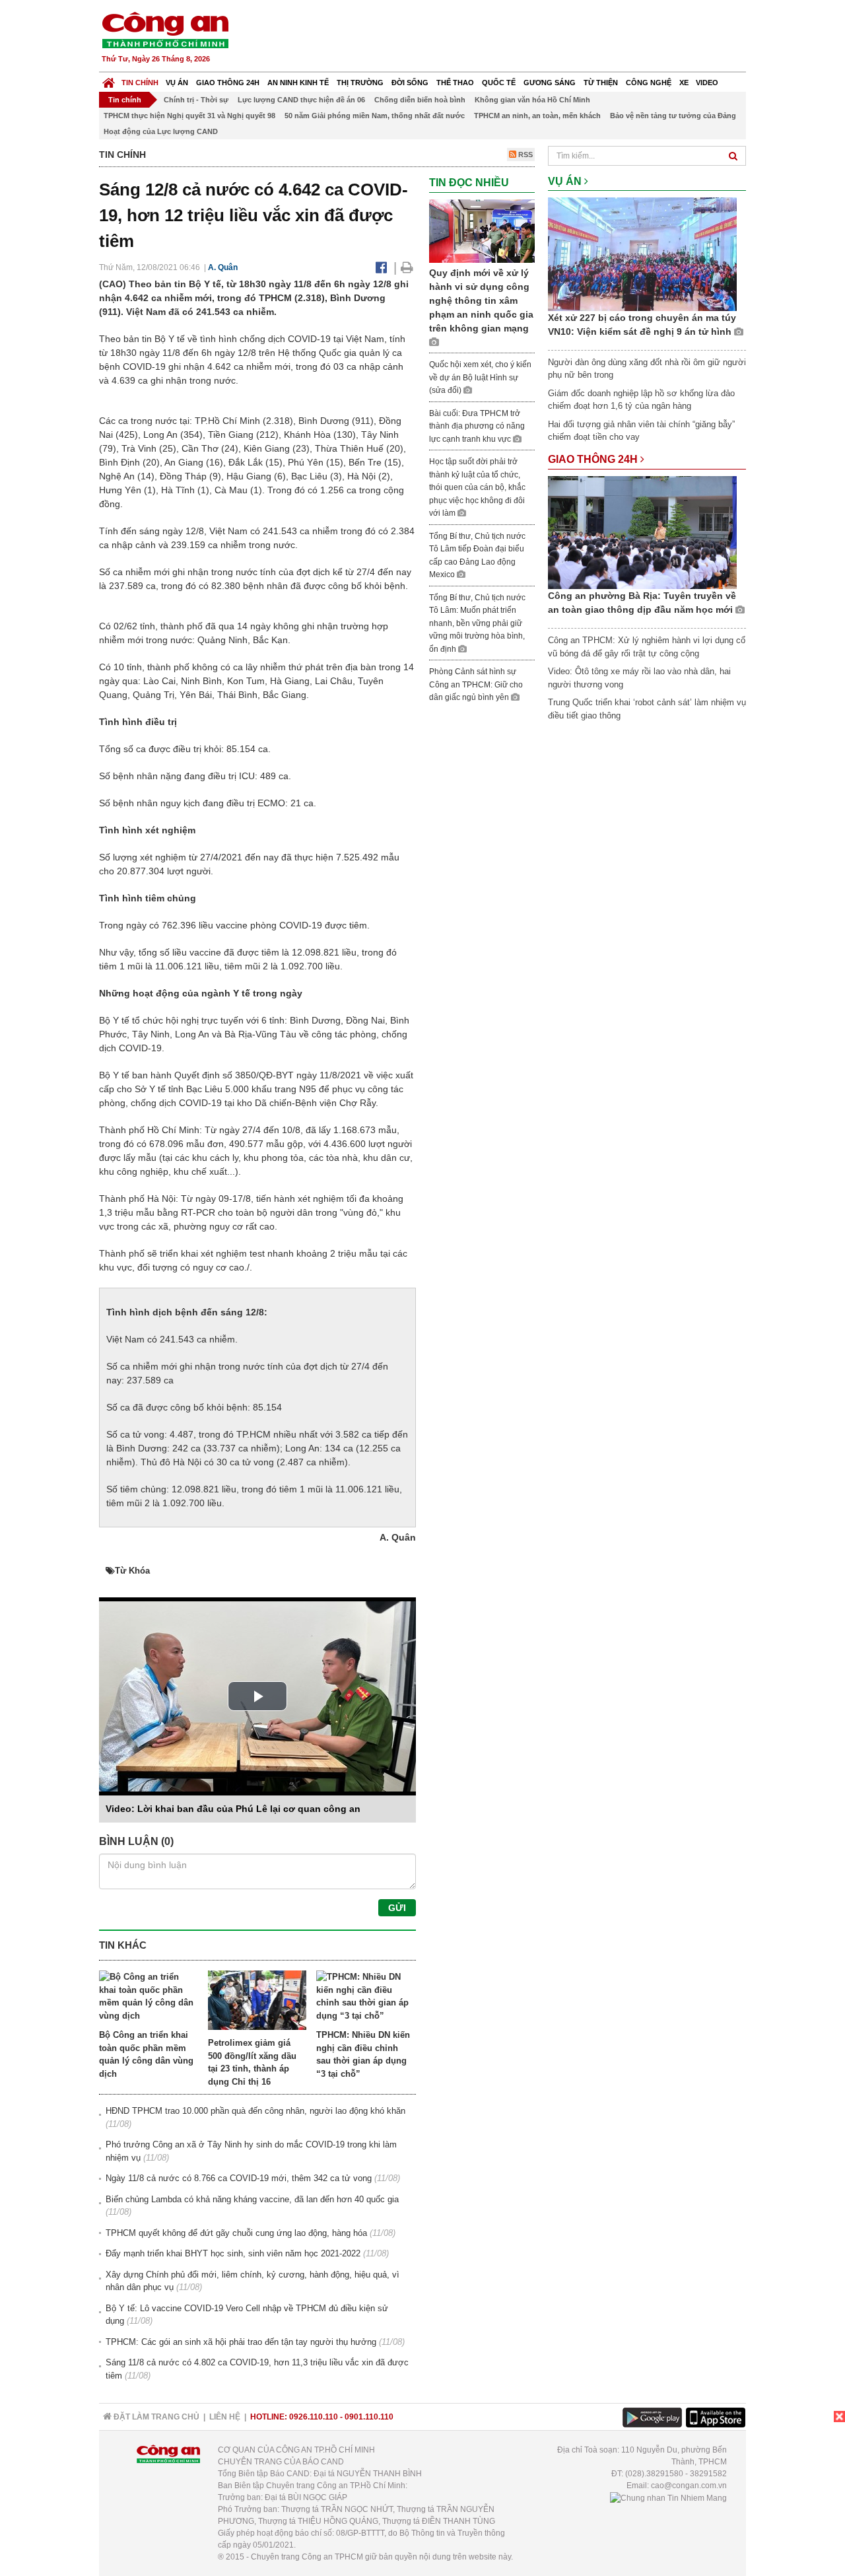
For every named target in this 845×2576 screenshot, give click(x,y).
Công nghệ (649, 83)
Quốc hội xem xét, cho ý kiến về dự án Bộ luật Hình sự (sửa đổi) (480, 377)
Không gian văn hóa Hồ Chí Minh (532, 100)
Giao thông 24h (228, 83)
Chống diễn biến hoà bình (420, 100)
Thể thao (455, 83)
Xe (684, 83)
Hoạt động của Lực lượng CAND (161, 131)
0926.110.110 (314, 2417)
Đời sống (410, 83)
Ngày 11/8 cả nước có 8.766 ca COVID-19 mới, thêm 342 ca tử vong (239, 2178)
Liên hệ (225, 2417)
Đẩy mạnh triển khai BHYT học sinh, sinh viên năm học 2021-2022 (233, 2253)
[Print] (407, 267)
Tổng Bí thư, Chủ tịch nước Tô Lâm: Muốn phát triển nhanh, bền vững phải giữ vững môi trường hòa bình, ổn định (477, 623)
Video (707, 83)
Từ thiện (601, 83)
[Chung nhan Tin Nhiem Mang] (668, 2497)
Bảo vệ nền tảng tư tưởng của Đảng (673, 116)
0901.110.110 (369, 2417)
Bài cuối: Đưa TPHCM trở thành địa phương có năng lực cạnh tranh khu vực (477, 426)
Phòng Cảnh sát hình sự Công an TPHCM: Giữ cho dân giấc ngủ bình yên (476, 684)
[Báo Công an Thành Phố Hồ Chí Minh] (109, 80)
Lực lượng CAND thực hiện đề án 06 (301, 100)
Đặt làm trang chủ (155, 2417)
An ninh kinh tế (298, 83)
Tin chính (140, 83)
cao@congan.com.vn (689, 2486)
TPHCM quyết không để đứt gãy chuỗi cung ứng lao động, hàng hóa (236, 2233)
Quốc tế (499, 83)
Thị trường (360, 83)
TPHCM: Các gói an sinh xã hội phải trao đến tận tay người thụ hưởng (241, 2342)
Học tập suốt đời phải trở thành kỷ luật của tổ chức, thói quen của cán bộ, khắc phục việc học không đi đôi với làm (477, 487)
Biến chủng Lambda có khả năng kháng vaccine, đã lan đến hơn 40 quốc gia (252, 2199)
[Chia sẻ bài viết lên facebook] (381, 267)
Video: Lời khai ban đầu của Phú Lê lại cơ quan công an (233, 1809)
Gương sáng (550, 83)
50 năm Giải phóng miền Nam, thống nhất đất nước (375, 116)
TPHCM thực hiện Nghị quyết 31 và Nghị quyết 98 (189, 116)
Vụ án (177, 83)
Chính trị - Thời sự (196, 100)
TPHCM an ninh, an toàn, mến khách (537, 116)
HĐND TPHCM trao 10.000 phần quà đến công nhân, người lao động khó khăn (255, 2111)
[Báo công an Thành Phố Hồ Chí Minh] (165, 29)
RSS (524, 155)
